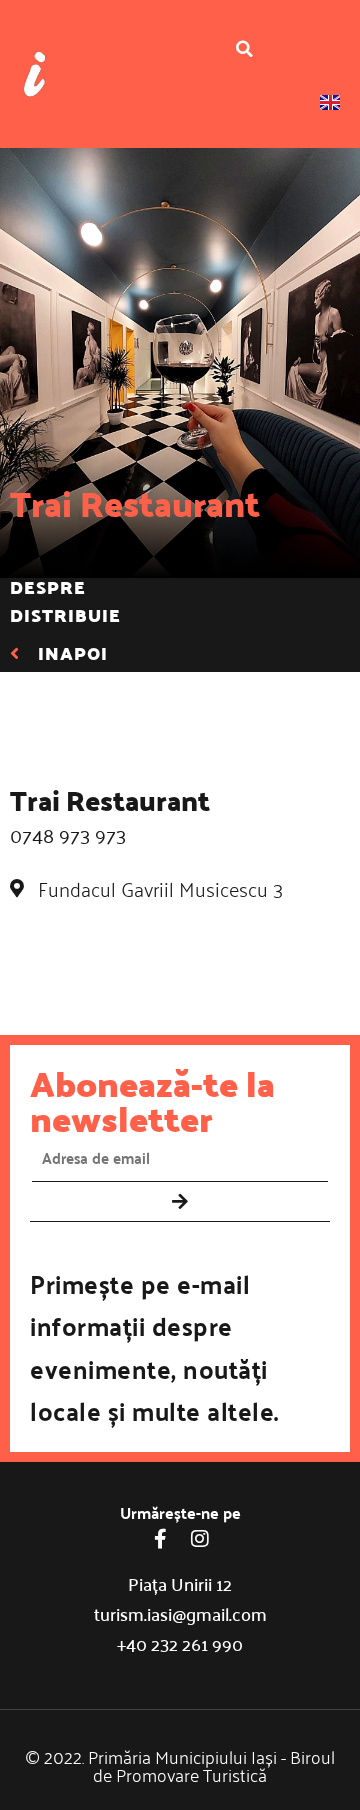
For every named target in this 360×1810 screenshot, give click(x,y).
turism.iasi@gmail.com (180, 1613)
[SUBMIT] (180, 1202)
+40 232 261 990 (180, 1643)
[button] (245, 49)
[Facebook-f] (160, 1539)
